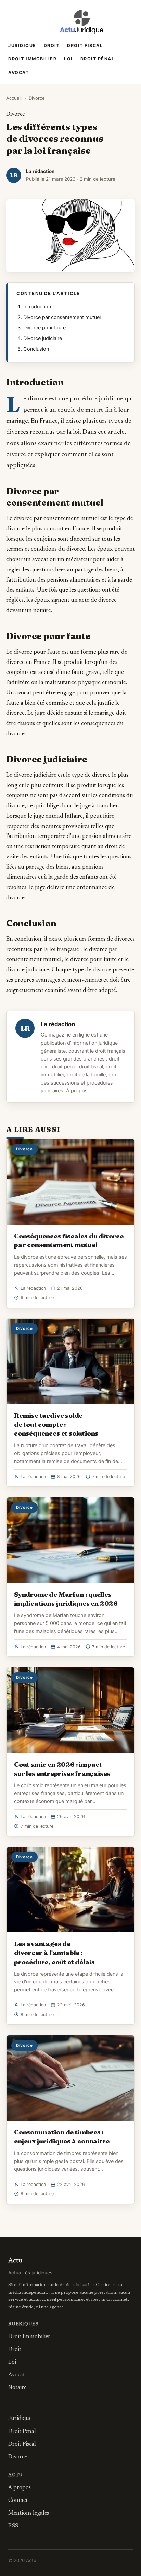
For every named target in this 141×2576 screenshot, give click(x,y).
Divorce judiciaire (43, 338)
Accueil (14, 98)
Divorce (37, 98)
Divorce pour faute (44, 328)
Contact (18, 2501)
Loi (68, 59)
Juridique (22, 45)
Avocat (18, 73)
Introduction (37, 307)
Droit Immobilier (32, 59)
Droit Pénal (98, 59)
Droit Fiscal (85, 45)
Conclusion (36, 349)
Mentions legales (29, 2513)
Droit (52, 45)
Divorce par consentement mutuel (62, 317)
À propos (77, 1091)
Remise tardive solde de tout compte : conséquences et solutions (56, 1424)
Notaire (17, 2388)
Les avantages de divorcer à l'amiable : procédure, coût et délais (54, 1953)
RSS (13, 2526)
